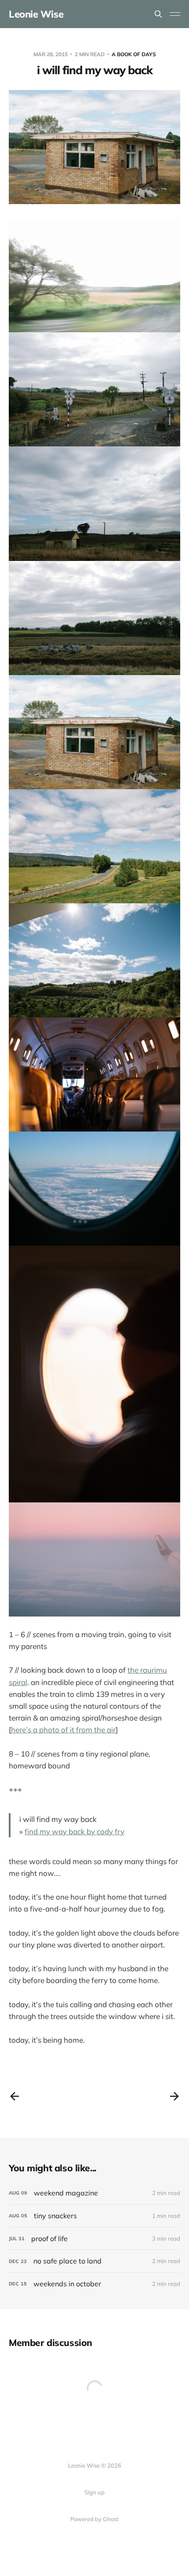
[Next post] (174, 2096)
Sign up (94, 2492)
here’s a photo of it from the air (63, 1730)
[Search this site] (158, 14)
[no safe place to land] (94, 2261)
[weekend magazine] (94, 2193)
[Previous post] (15, 2096)
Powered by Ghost (94, 2519)
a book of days (134, 54)
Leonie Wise (36, 14)
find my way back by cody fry (75, 1831)
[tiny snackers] (94, 2216)
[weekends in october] (94, 2284)
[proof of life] (94, 2239)
